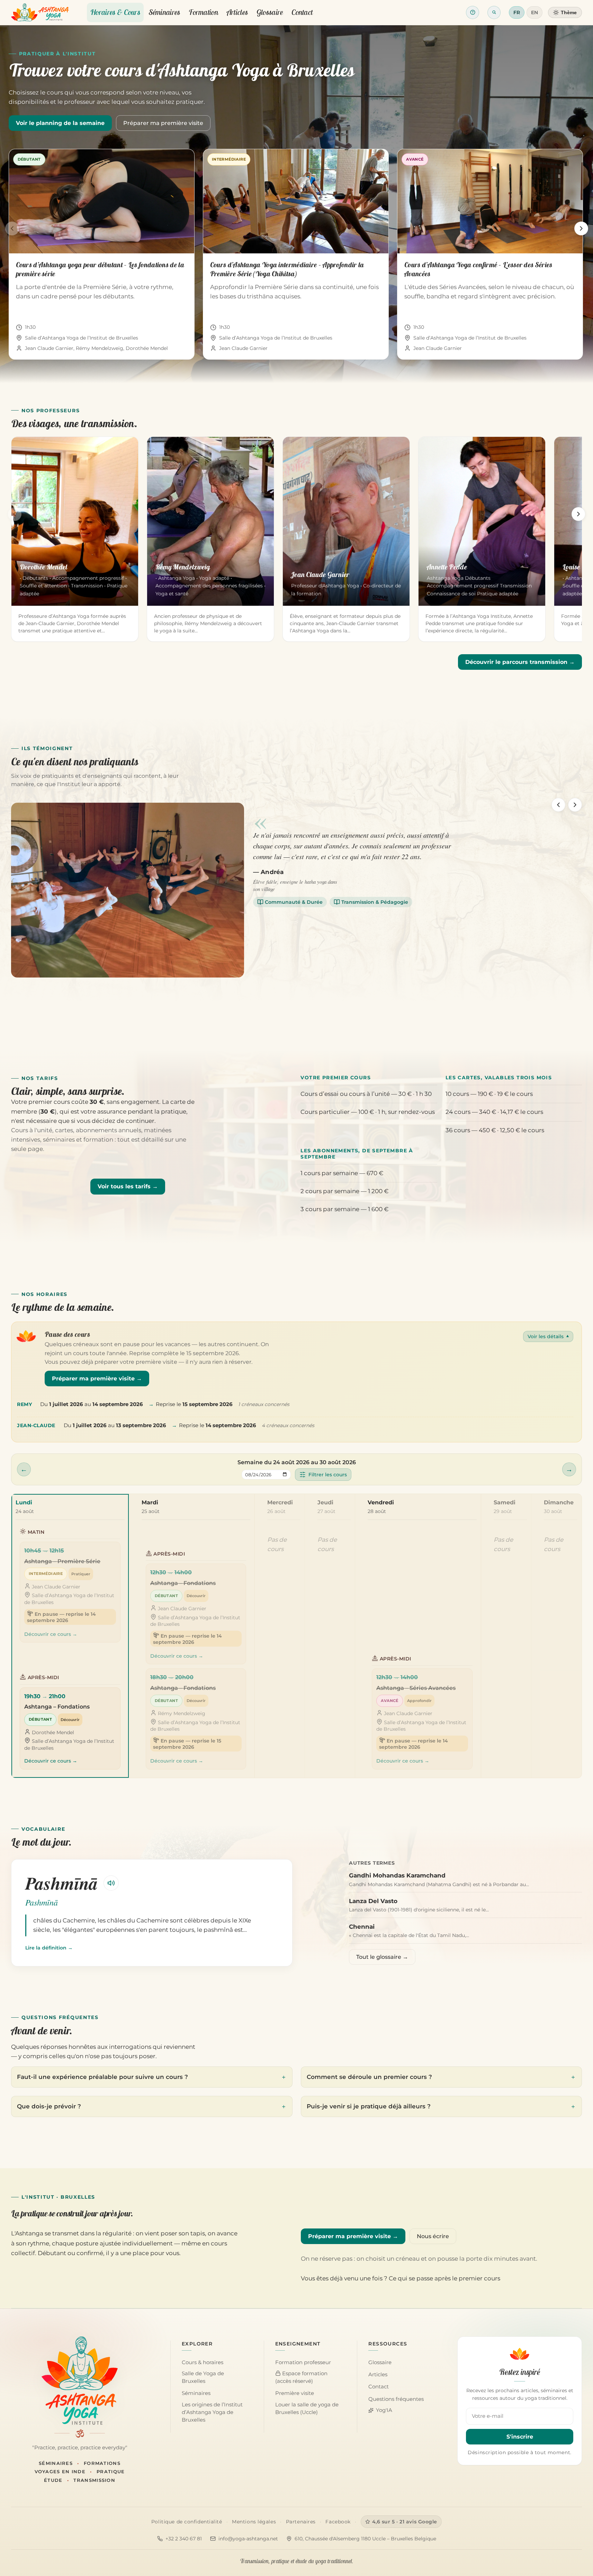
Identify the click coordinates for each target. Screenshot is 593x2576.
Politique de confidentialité (187, 2522)
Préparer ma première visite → (97, 1379)
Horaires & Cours (115, 12)
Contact (302, 12)
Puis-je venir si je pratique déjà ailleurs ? (369, 2106)
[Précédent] (12, 228)
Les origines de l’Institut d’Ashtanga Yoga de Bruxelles (212, 2412)
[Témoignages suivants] (575, 805)
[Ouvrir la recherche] (494, 12)
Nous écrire (433, 2236)
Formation (203, 12)
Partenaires (301, 2522)
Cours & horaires (203, 2362)
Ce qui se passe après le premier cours (444, 2278)
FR (517, 12)
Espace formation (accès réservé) (301, 2377)
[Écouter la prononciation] (111, 1883)
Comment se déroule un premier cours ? (369, 2077)
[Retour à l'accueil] (40, 12)
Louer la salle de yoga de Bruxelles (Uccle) (307, 2408)
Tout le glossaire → (382, 1957)
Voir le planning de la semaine (60, 123)
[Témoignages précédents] (558, 805)
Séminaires (165, 12)
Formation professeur (303, 2362)
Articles (237, 12)
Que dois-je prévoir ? (49, 2106)
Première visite (295, 2393)
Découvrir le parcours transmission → (520, 662)
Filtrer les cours (328, 1475)
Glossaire (270, 12)
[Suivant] (581, 228)
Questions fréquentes (396, 2399)
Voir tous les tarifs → (128, 1186)
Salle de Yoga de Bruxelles (203, 2377)
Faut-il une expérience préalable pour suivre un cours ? (102, 2077)
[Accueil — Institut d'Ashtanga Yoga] (80, 2380)
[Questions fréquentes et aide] (473, 12)
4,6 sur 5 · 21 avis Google (405, 2522)
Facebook (338, 2522)
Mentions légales (254, 2522)
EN (534, 12)
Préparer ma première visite (163, 123)
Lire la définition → (49, 1948)
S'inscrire (520, 2437)
